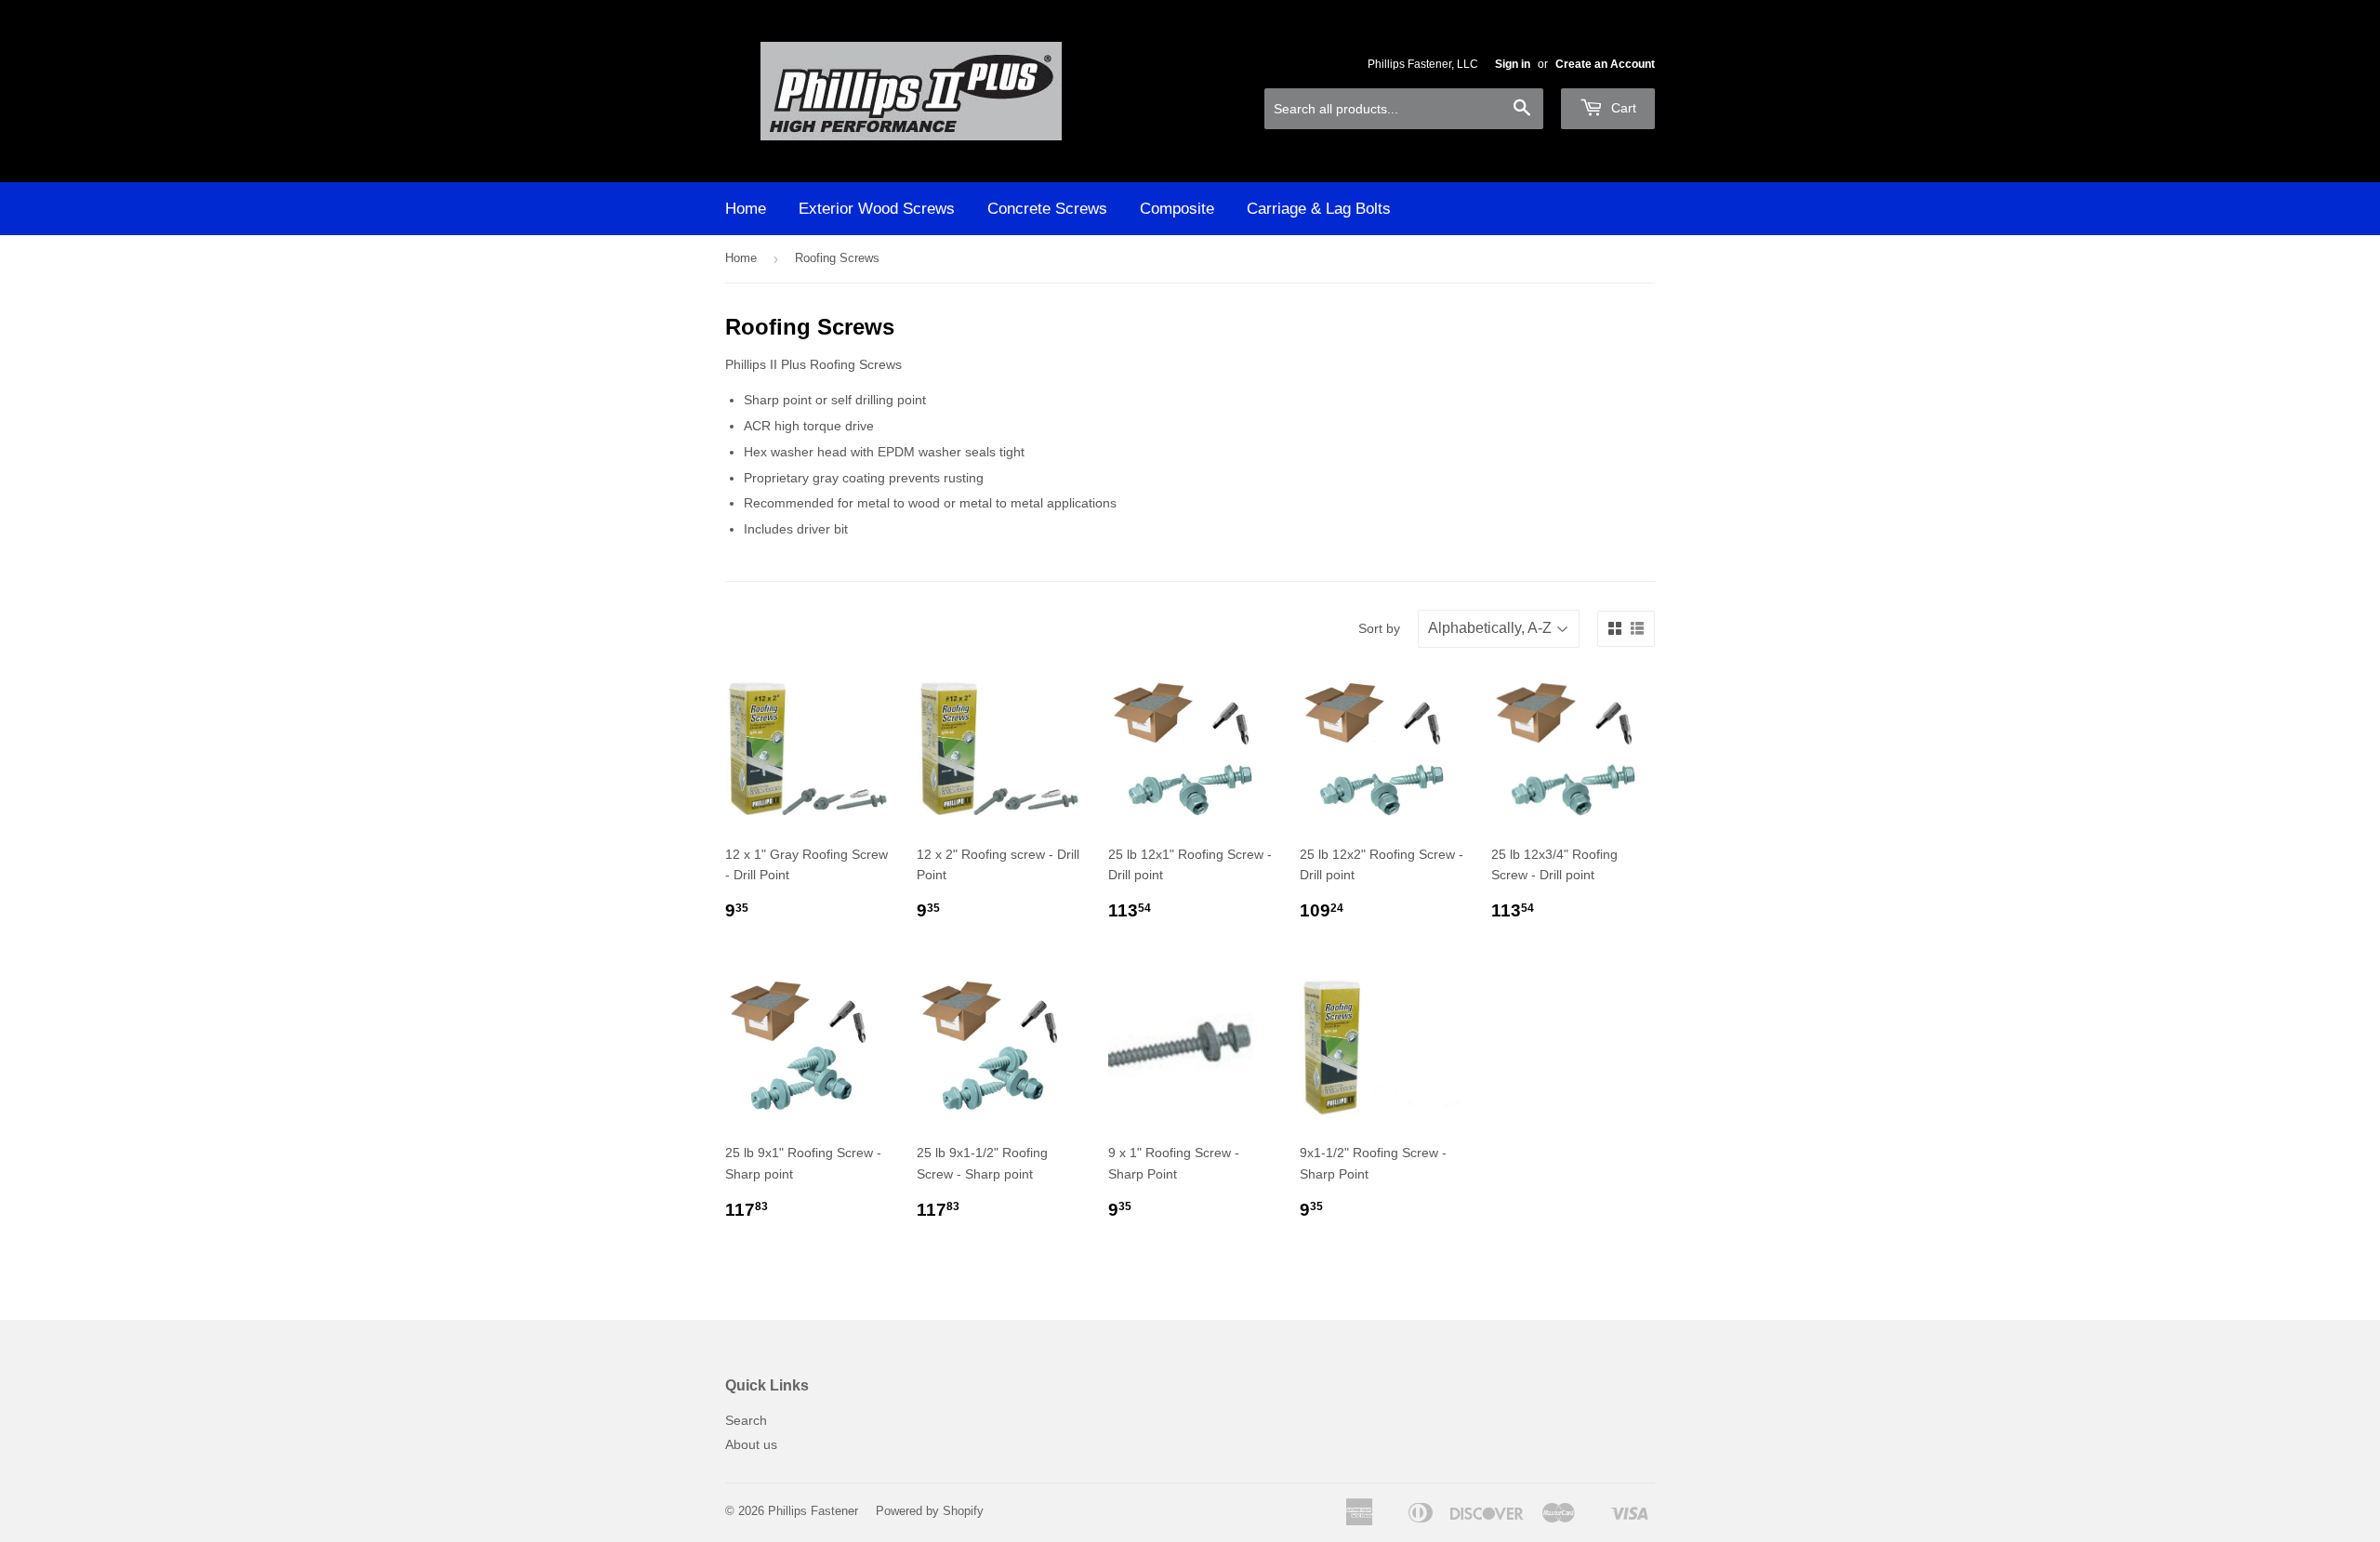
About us (751, 1444)
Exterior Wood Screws (877, 209)
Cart (1622, 108)
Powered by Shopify (930, 1511)
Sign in (1513, 64)
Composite (1177, 209)
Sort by (1379, 628)
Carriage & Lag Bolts (1319, 209)
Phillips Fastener (813, 1511)
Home (746, 209)
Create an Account (1605, 64)
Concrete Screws (1047, 209)
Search (746, 1420)
